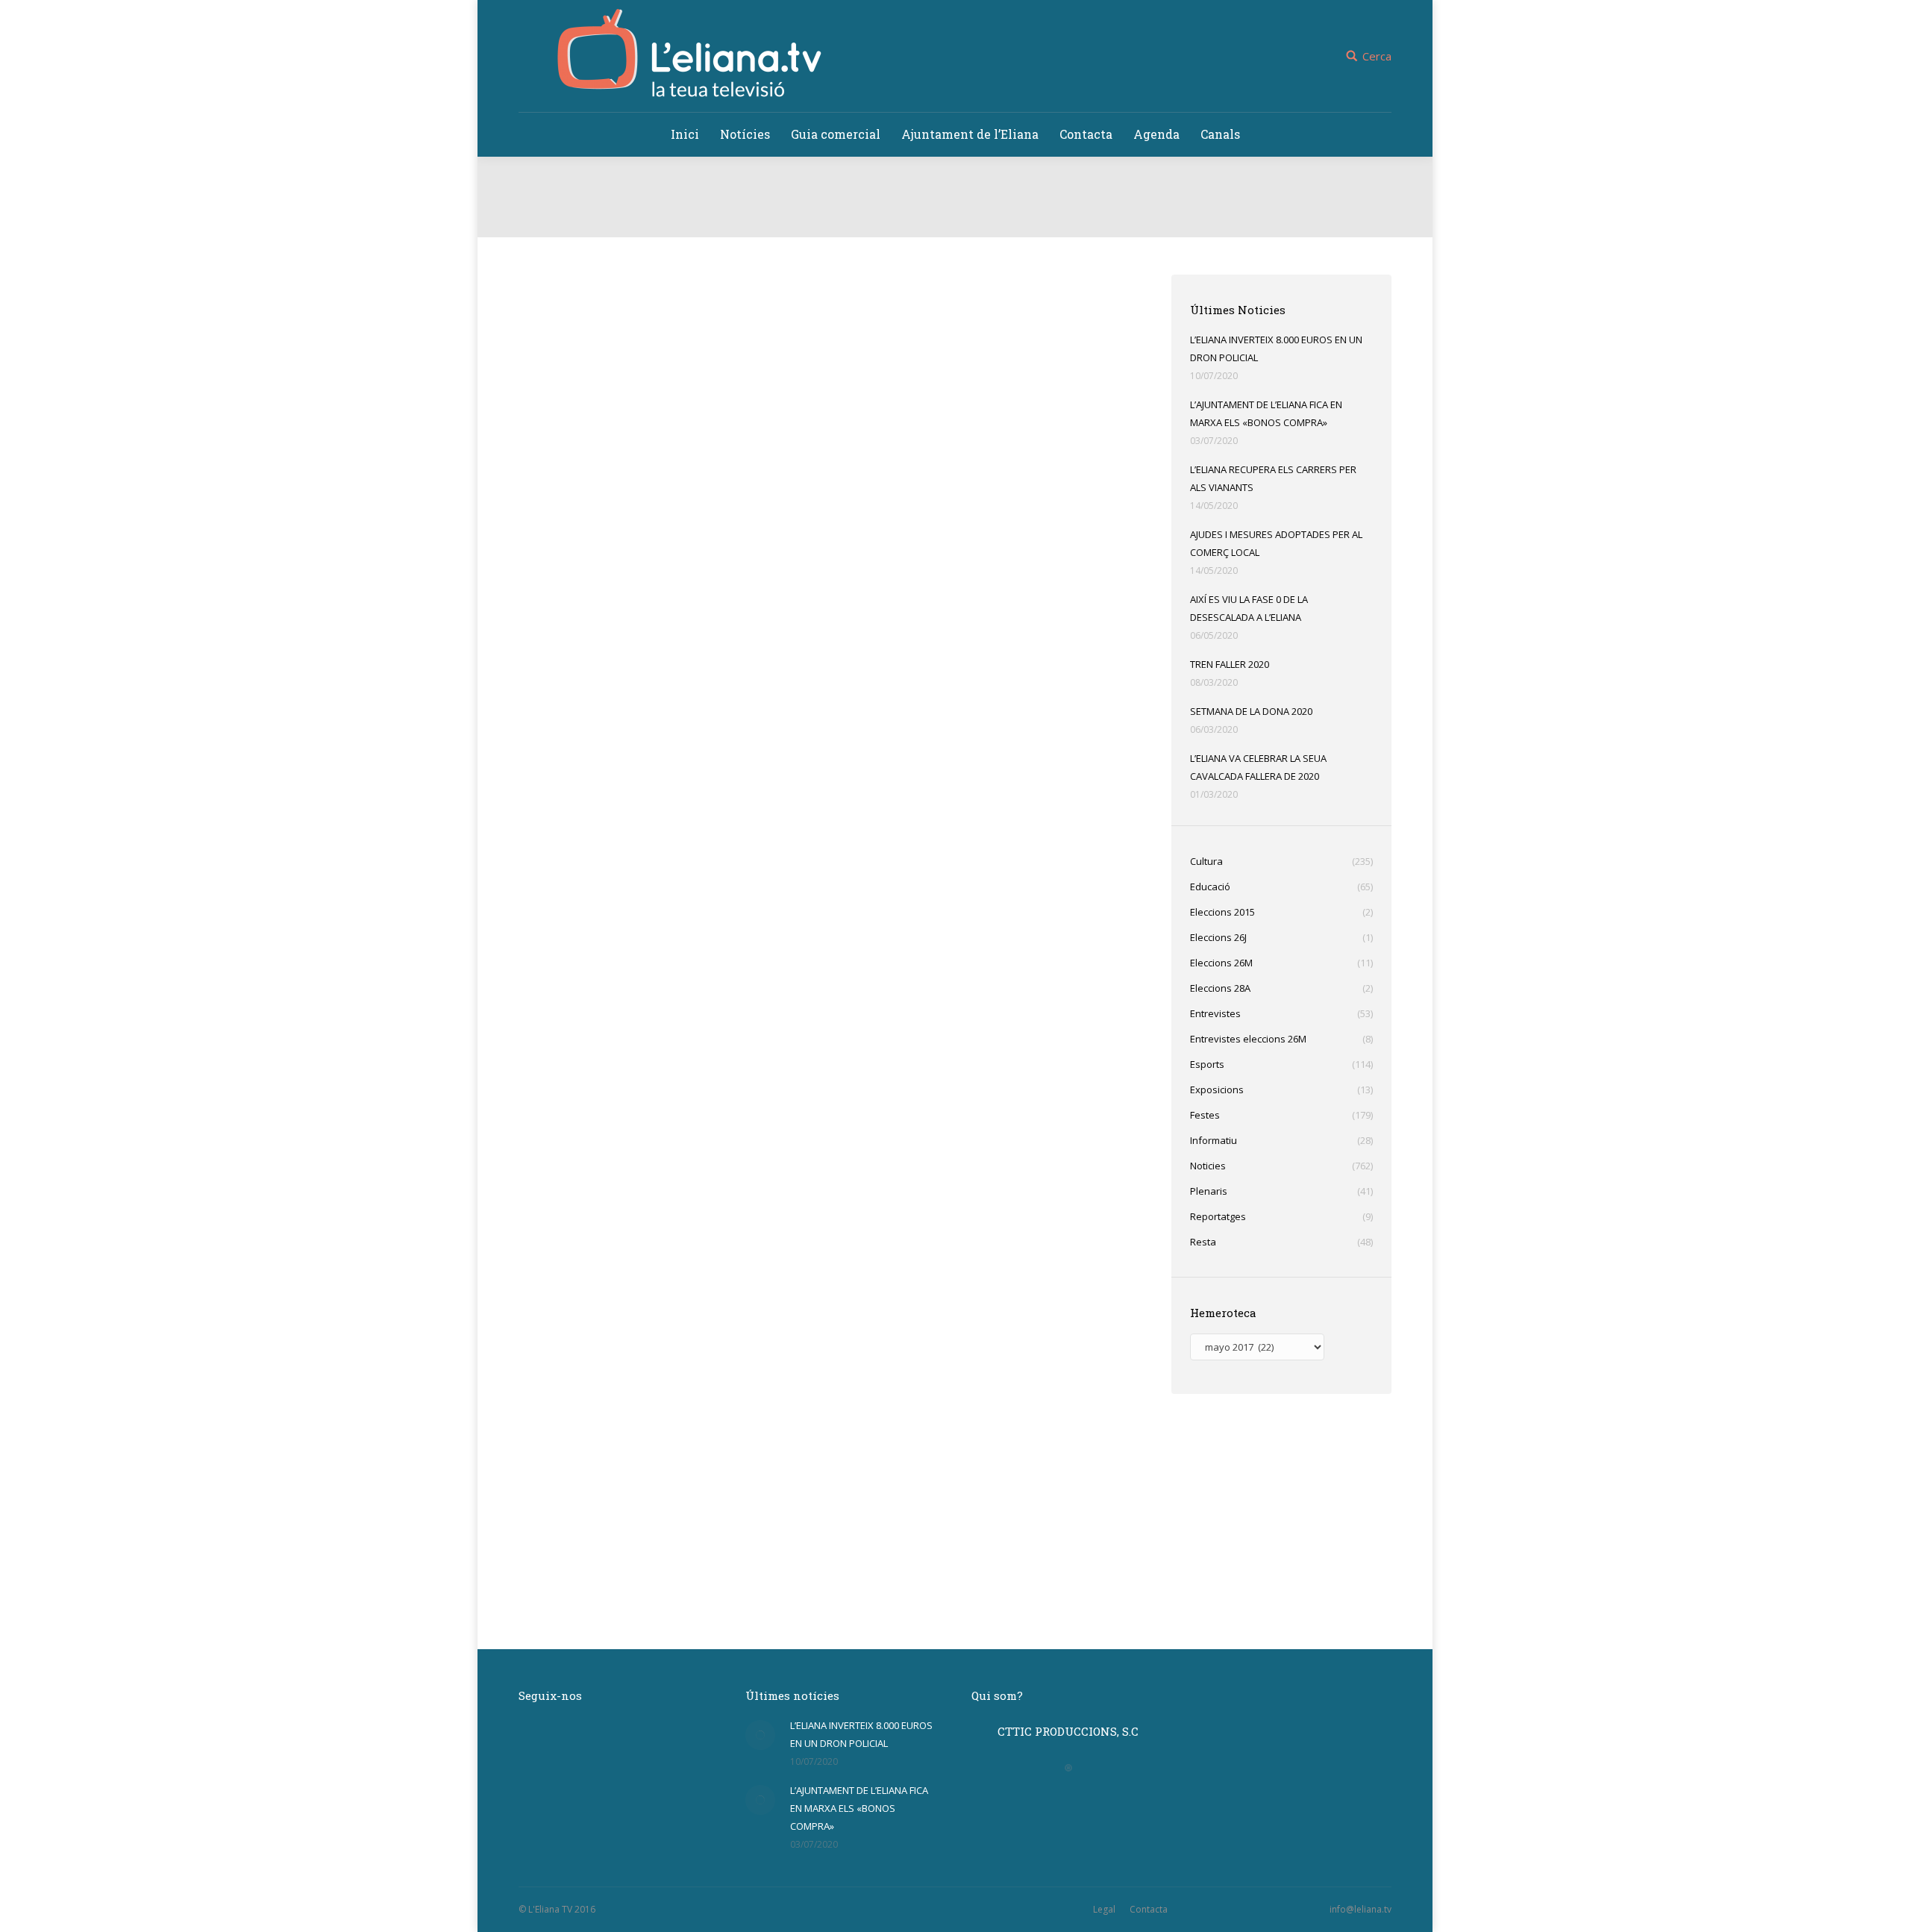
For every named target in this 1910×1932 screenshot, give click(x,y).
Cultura (552, 1589)
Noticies (591, 586)
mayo (979, 222)
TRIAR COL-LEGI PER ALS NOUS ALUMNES (679, 1231)
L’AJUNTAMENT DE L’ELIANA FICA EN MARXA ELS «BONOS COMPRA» (1266, 413)
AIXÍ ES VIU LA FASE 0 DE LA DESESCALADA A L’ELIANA (1249, 608)
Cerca (1377, 56)
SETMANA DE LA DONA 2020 (1251, 711)
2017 (942, 222)
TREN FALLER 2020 (1230, 664)
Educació (556, 1255)
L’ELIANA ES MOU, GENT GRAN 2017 (657, 896)
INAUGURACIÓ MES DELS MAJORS (652, 1565)
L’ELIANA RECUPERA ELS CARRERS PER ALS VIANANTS (1273, 478)
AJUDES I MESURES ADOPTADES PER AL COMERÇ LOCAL (1276, 543)
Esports (553, 586)
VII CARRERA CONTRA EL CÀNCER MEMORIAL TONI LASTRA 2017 (757, 562)
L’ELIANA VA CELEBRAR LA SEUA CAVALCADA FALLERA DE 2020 (1258, 767)
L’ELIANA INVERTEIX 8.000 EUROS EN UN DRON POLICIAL (1276, 348)
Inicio (905, 222)
